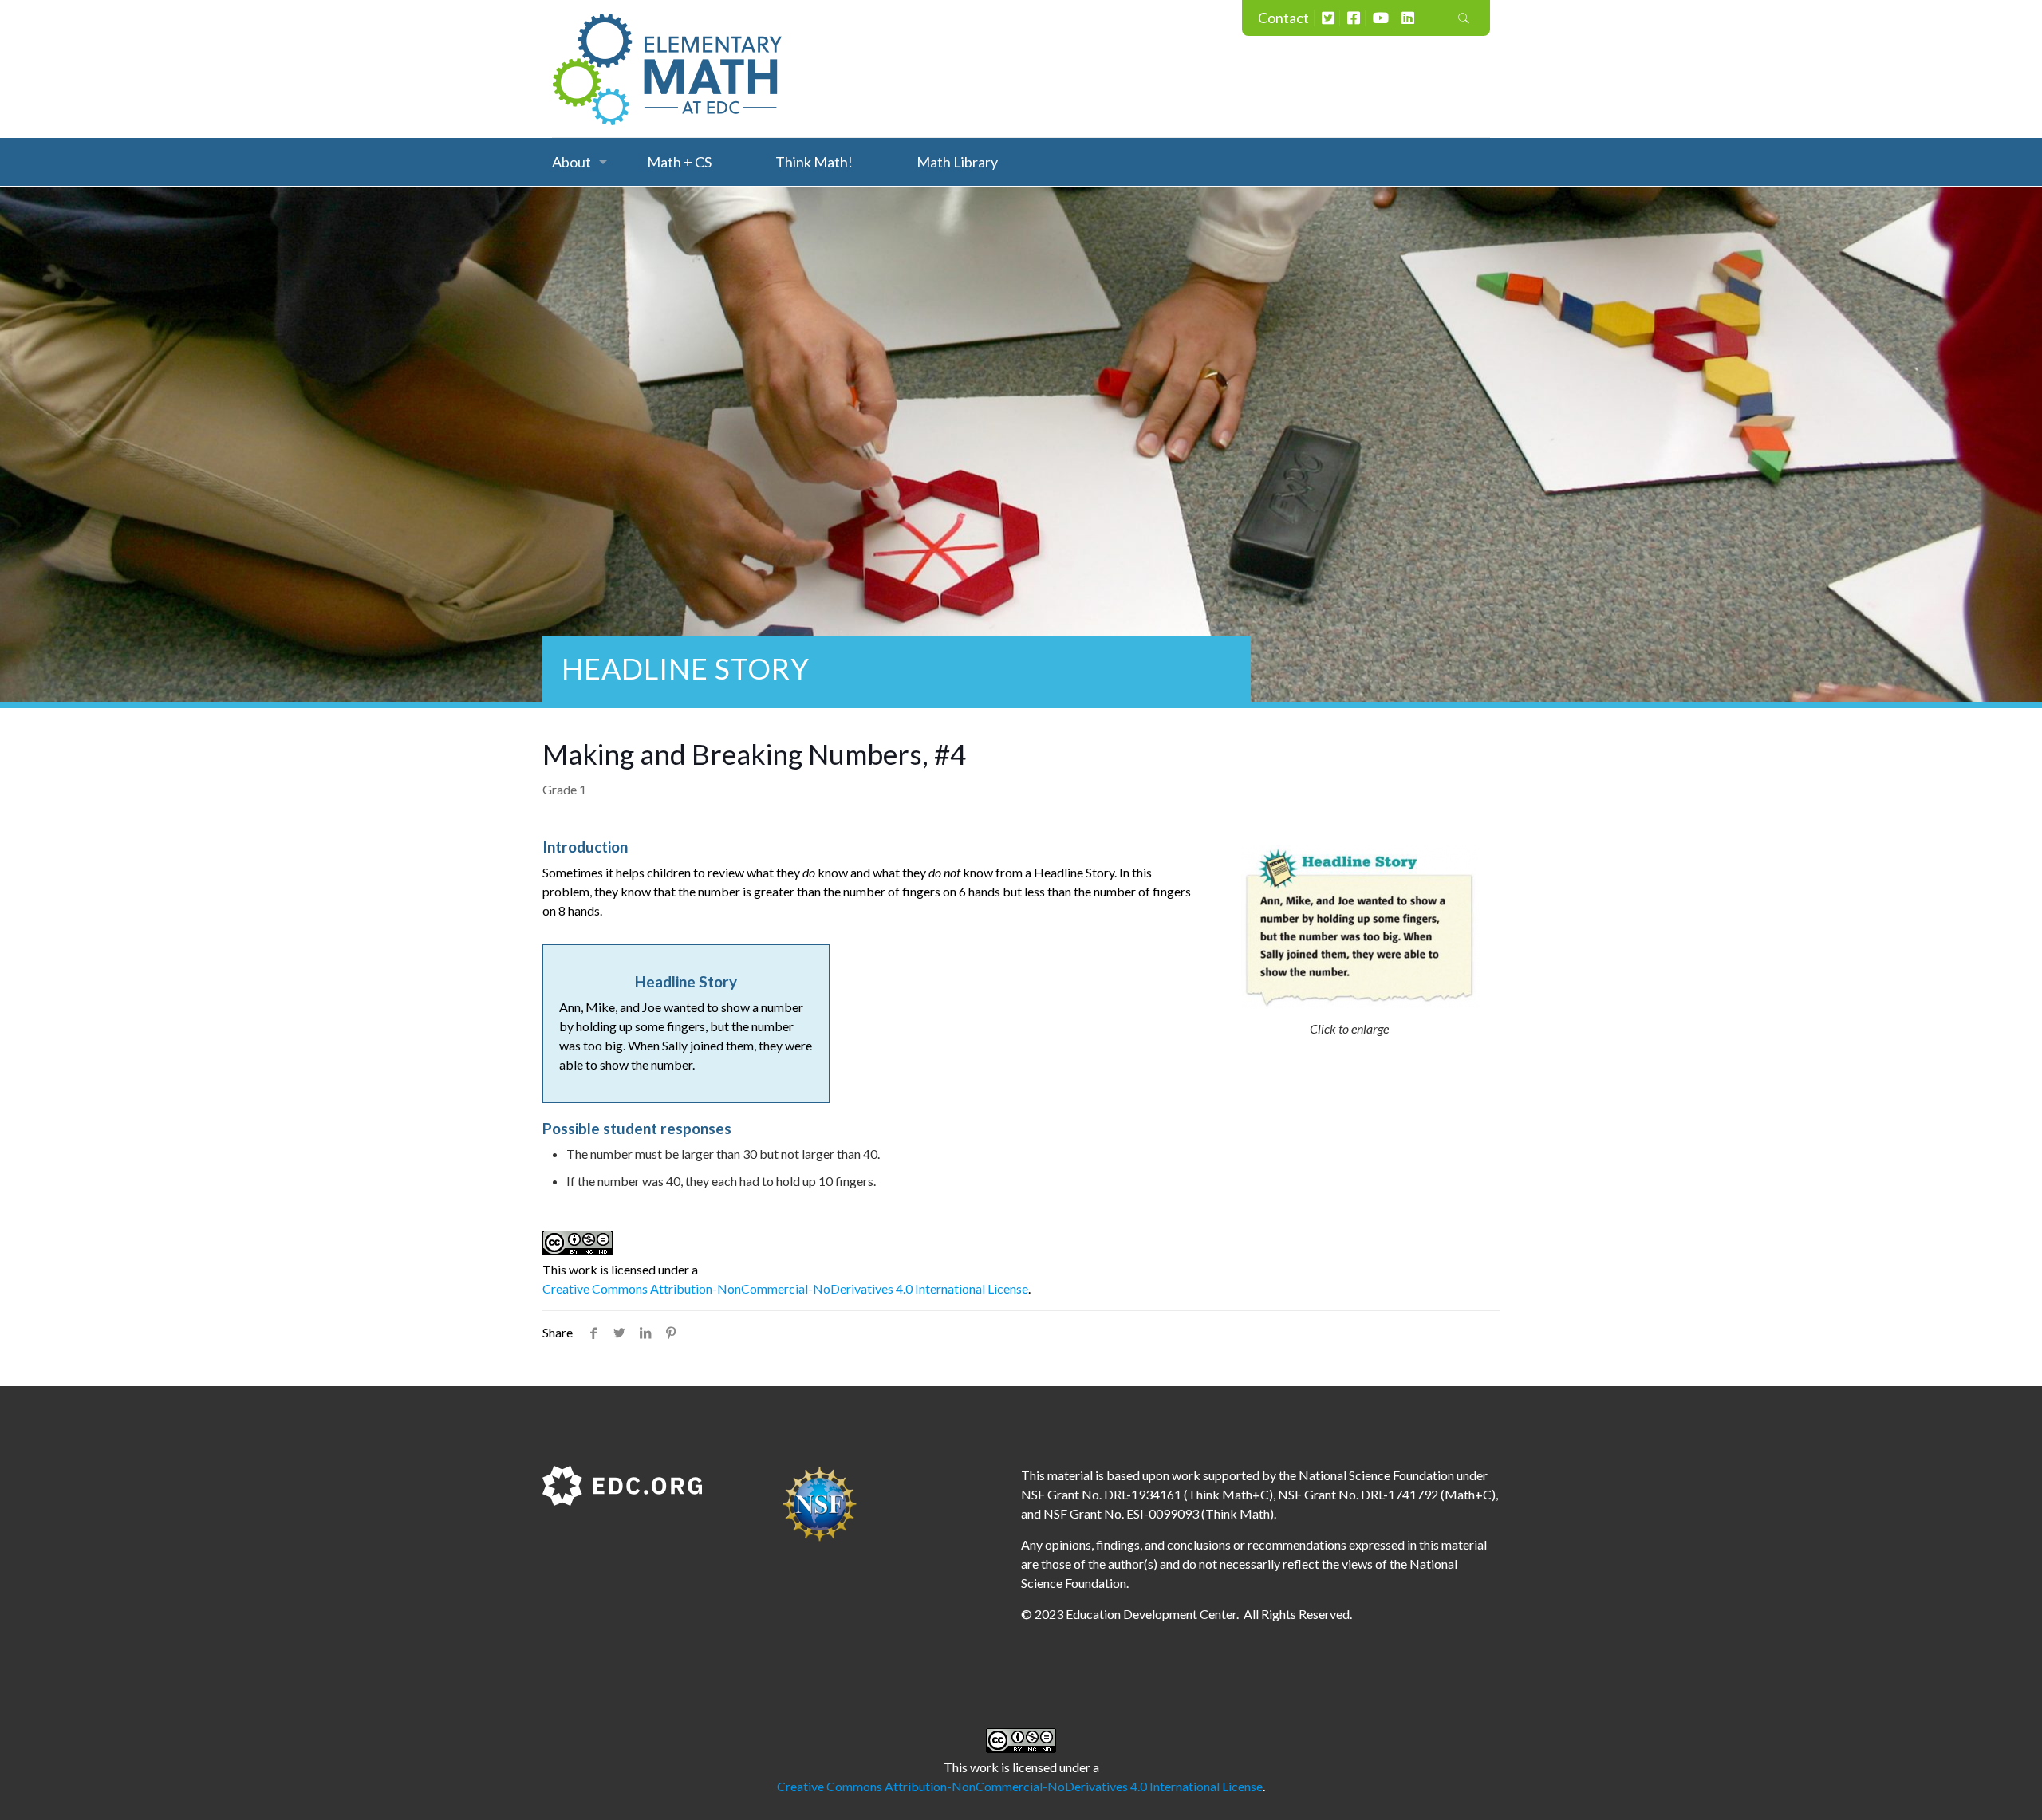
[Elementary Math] (668, 69)
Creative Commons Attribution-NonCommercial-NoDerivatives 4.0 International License (785, 1288)
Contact (1283, 18)
